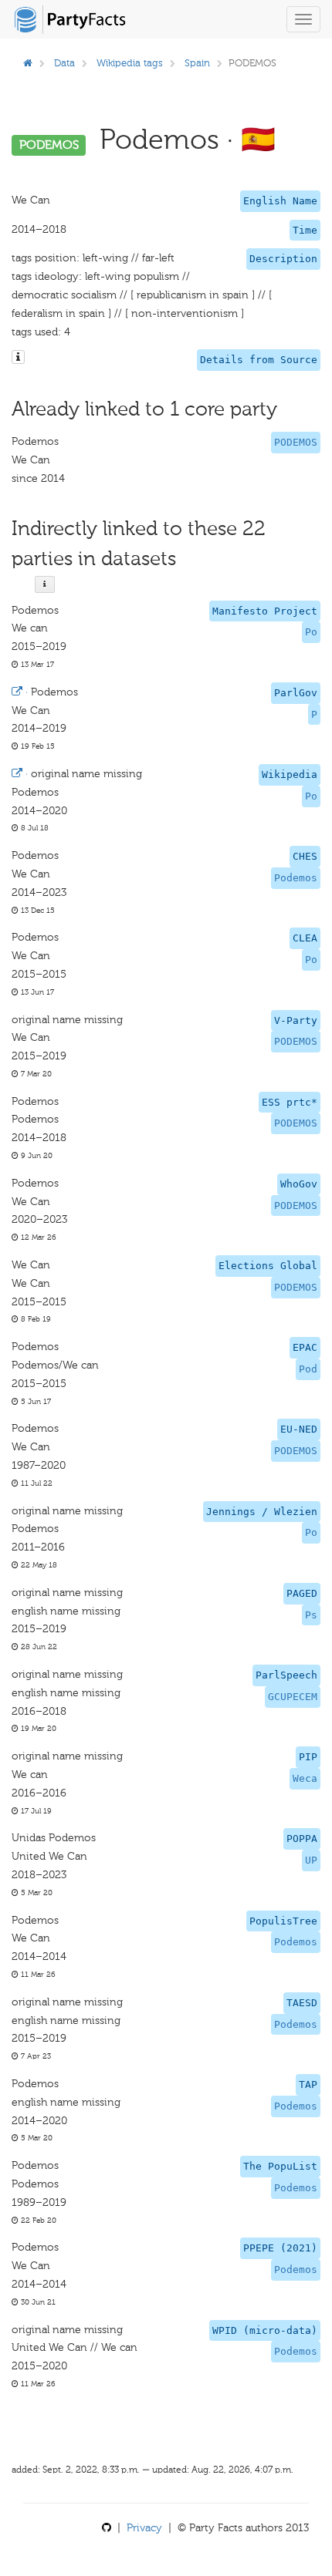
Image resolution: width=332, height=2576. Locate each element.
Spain (197, 63)
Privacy (144, 2528)
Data (64, 63)
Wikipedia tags (130, 63)
